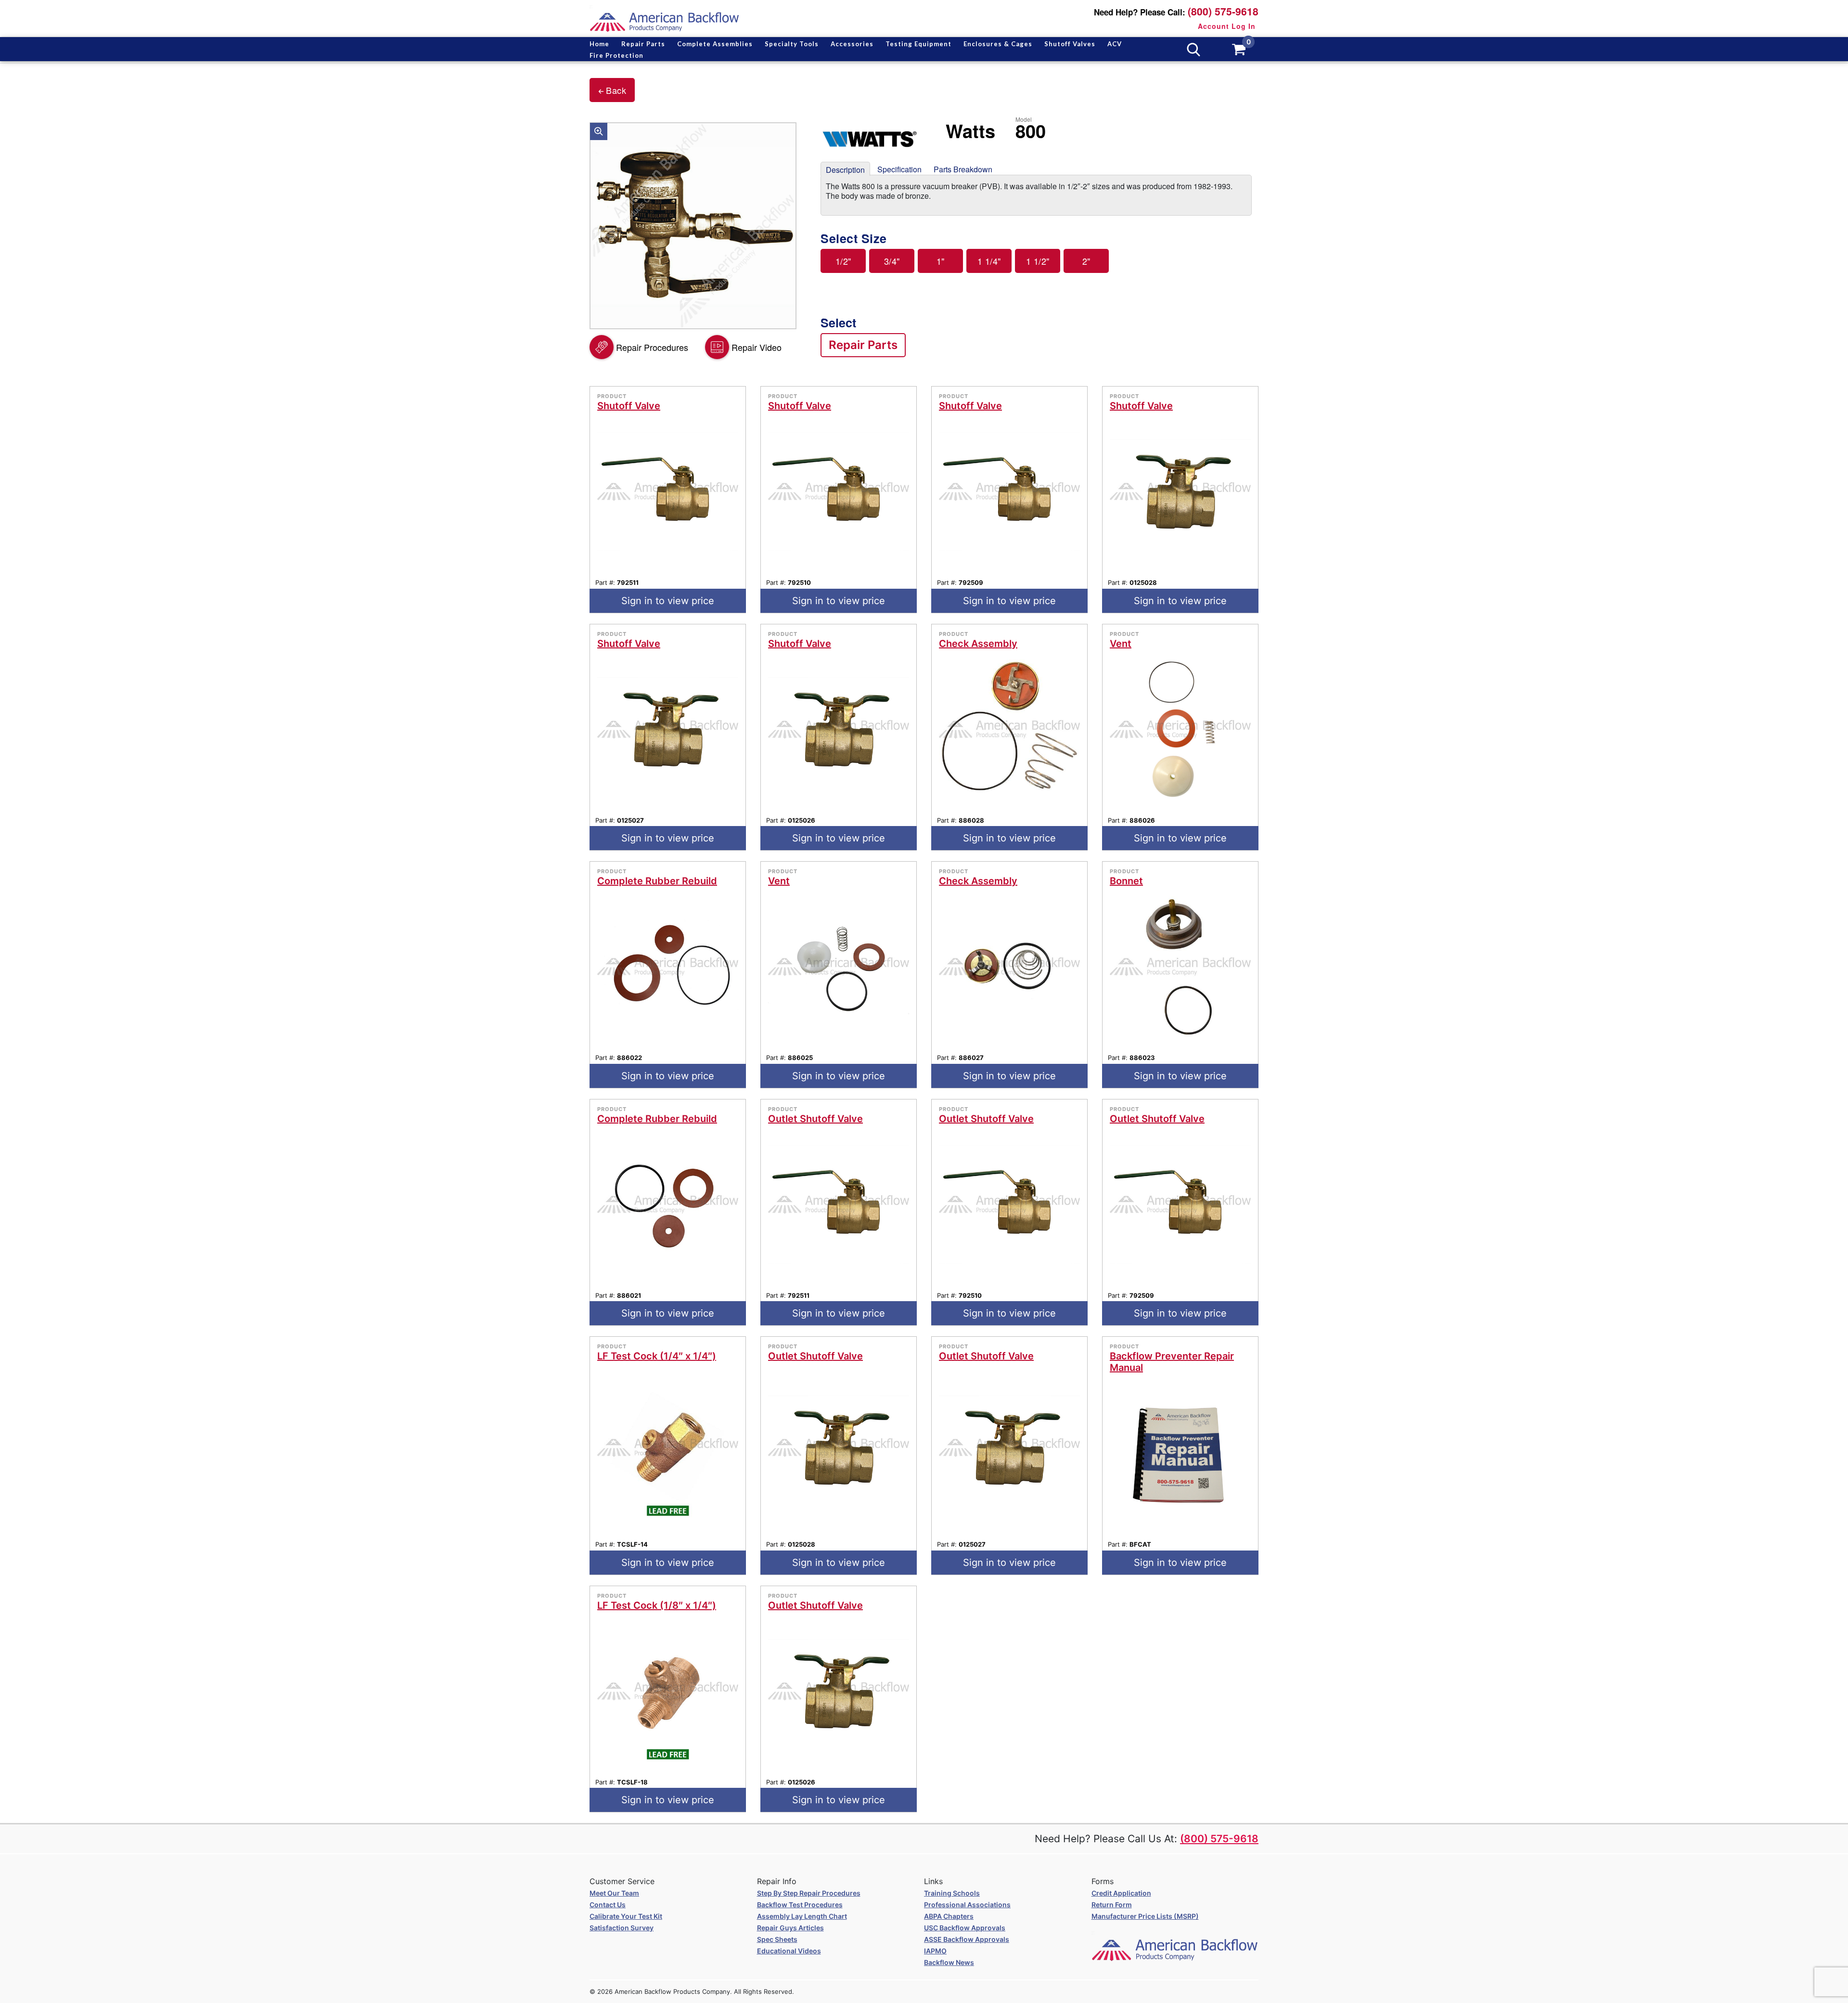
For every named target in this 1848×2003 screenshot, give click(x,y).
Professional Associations (967, 1905)
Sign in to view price (668, 601)
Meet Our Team (614, 1893)
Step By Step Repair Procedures (809, 1893)
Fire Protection (616, 55)
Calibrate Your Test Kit (626, 1916)
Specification (899, 169)
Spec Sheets (777, 1939)
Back (616, 90)
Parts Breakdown (963, 169)
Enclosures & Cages (998, 44)
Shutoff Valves (1070, 44)
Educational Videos (789, 1951)
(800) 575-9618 (1223, 11)
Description (845, 170)
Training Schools (952, 1893)
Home (599, 44)
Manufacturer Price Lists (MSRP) (1145, 1916)
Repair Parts (643, 44)
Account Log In (1227, 26)
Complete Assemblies (715, 44)
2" (1086, 261)
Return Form (1112, 1905)
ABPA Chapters (949, 1916)
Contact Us (608, 1905)
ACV (1115, 44)
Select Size (854, 239)
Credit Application (1121, 1893)
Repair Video (757, 347)
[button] (599, 131)
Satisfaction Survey (622, 1928)
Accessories (852, 44)
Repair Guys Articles (790, 1928)
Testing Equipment (918, 44)
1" (941, 261)
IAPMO (935, 1951)
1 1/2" (1038, 261)
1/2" (843, 261)
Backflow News (949, 1962)
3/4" (892, 261)
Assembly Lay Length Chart (802, 1916)
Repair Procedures (652, 347)
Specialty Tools (792, 44)
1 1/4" (989, 261)
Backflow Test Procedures (800, 1905)
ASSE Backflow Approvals (967, 1939)
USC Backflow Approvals (965, 1928)
